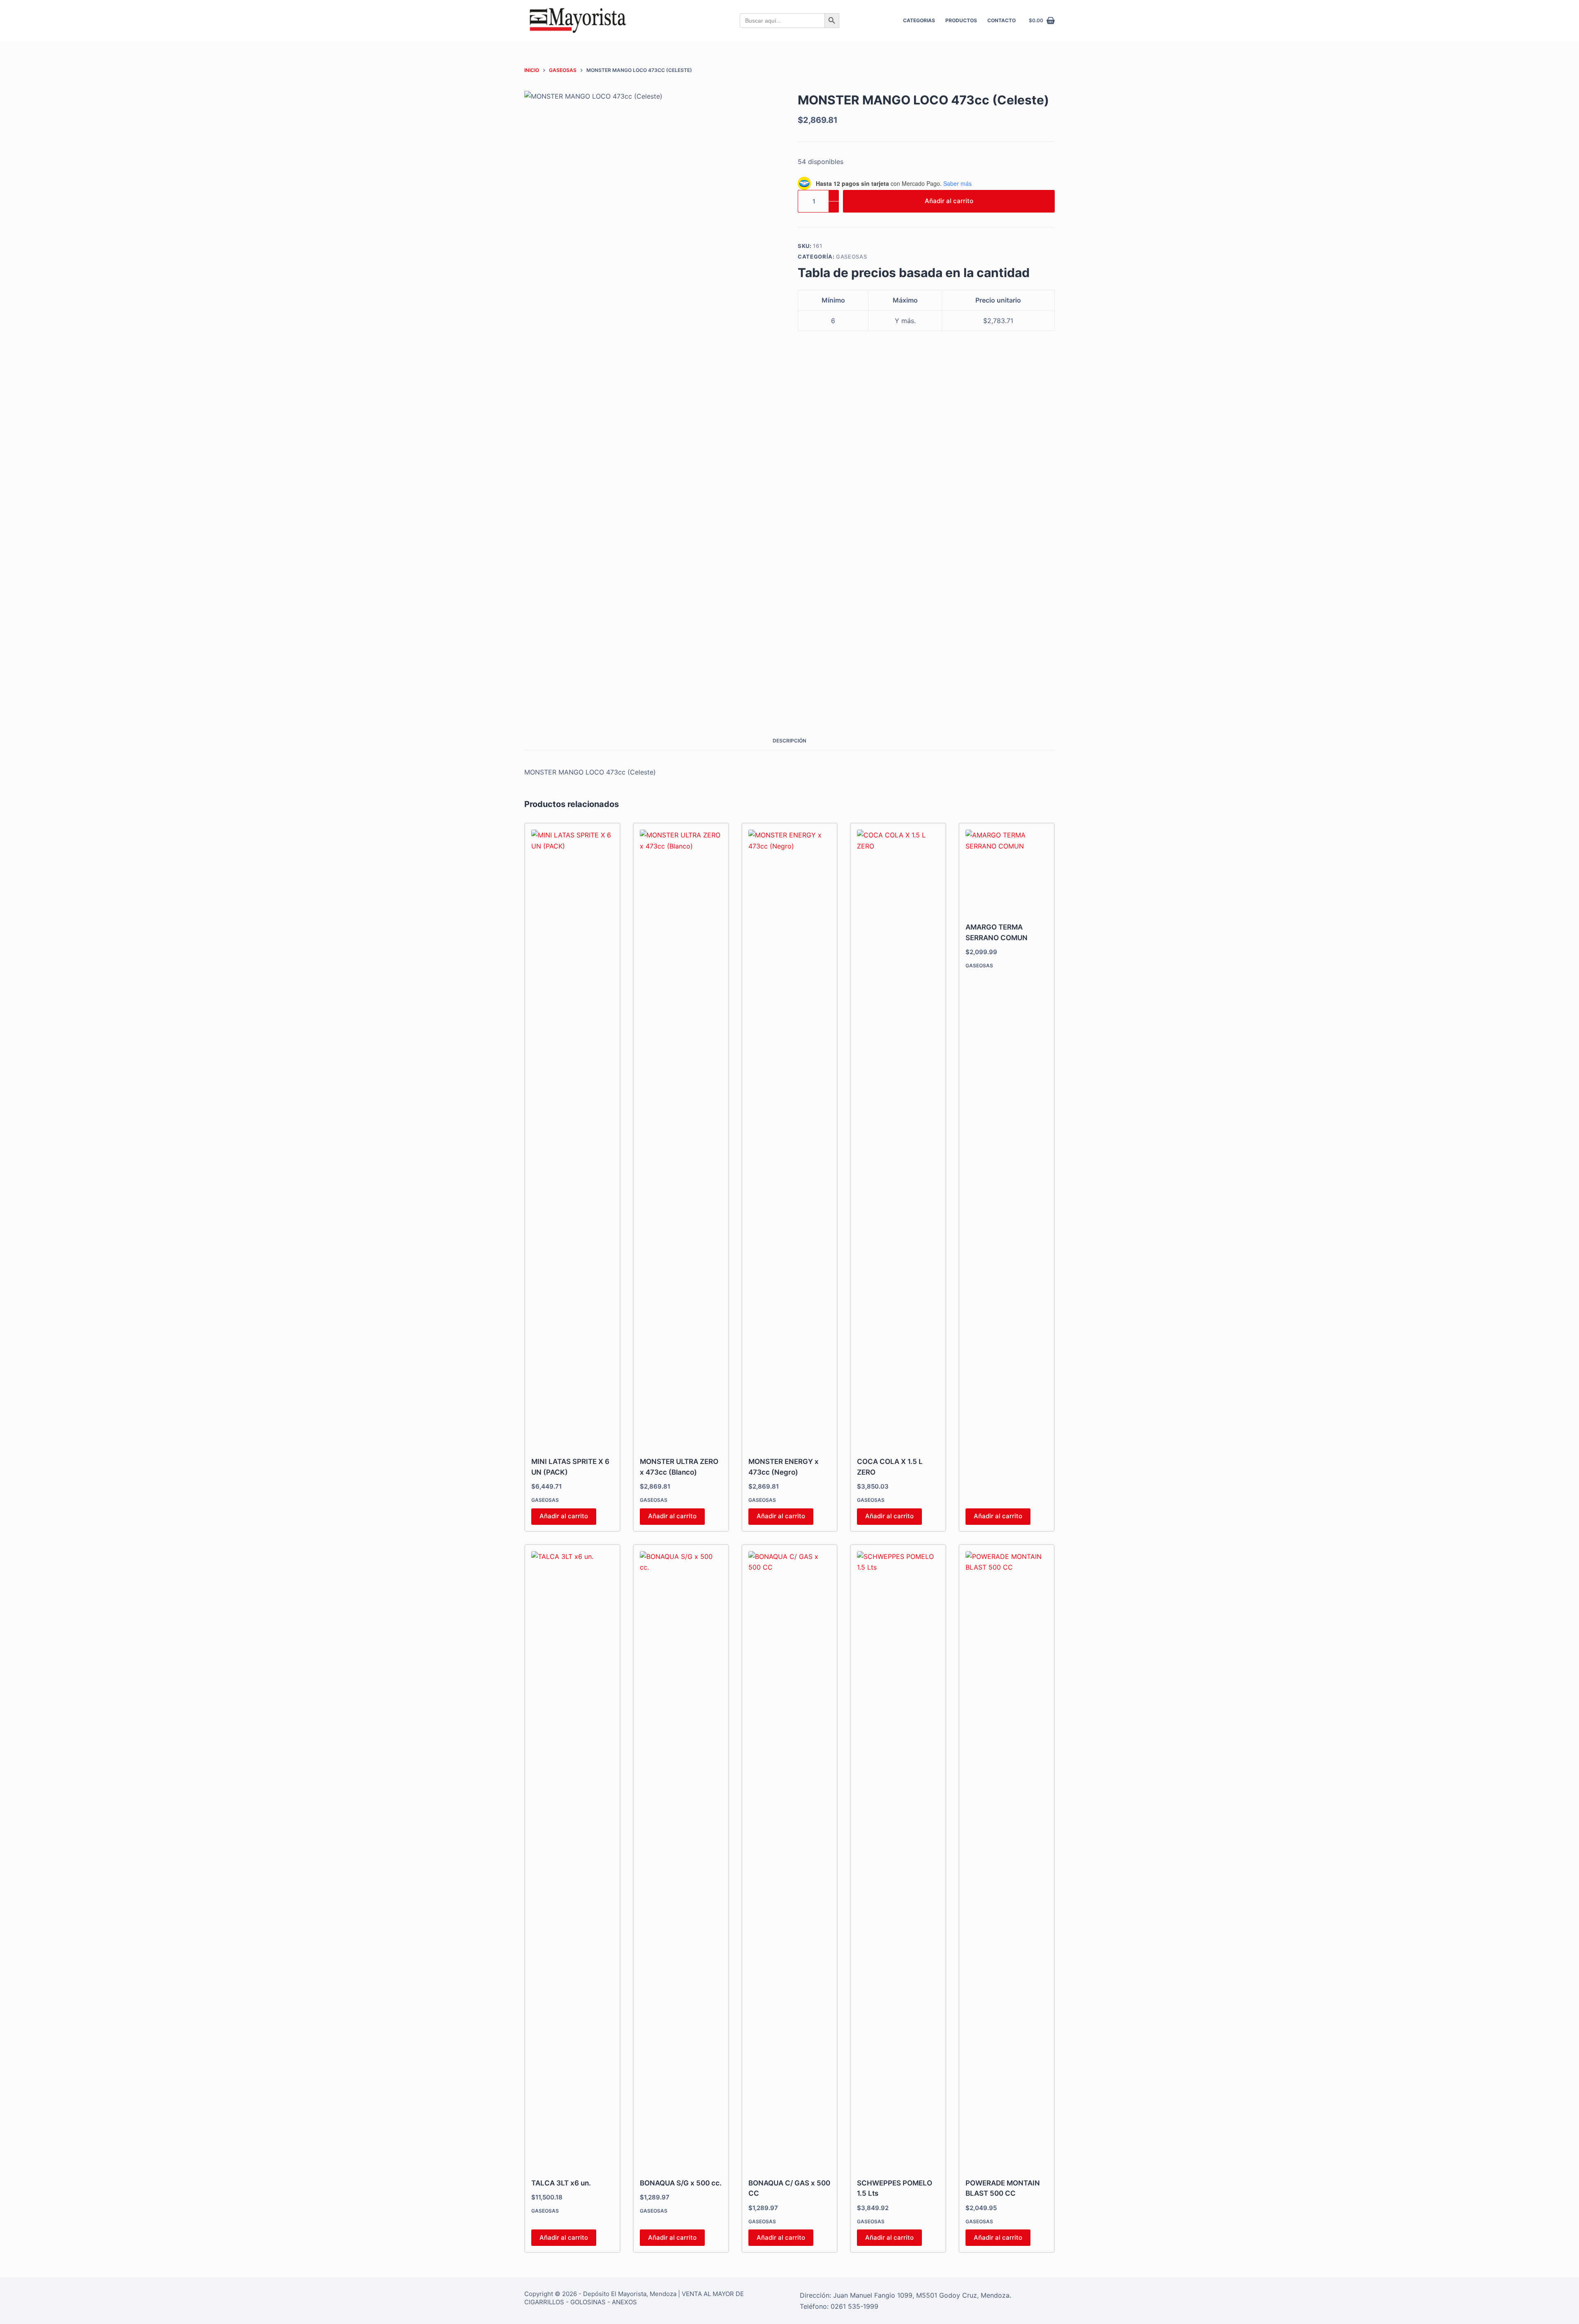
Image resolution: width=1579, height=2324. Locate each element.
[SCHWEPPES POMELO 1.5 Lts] (898, 1859)
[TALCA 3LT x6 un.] (572, 1859)
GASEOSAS (851, 257)
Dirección (815, 2295)
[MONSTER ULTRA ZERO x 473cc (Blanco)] (681, 1138)
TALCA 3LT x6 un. (561, 2183)
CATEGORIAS (919, 20)
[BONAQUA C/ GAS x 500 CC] (789, 1859)
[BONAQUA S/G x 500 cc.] (681, 1859)
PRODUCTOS (961, 20)
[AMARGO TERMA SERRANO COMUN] (1007, 871)
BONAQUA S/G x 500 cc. (681, 2183)
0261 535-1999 (854, 2306)
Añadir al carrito (949, 201)
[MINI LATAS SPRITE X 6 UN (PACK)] (572, 1138)
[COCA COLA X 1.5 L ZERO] (898, 1138)
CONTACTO (1001, 20)
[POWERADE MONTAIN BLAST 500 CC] (1007, 1859)
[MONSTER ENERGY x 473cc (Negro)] (789, 1138)
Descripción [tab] (789, 741)
